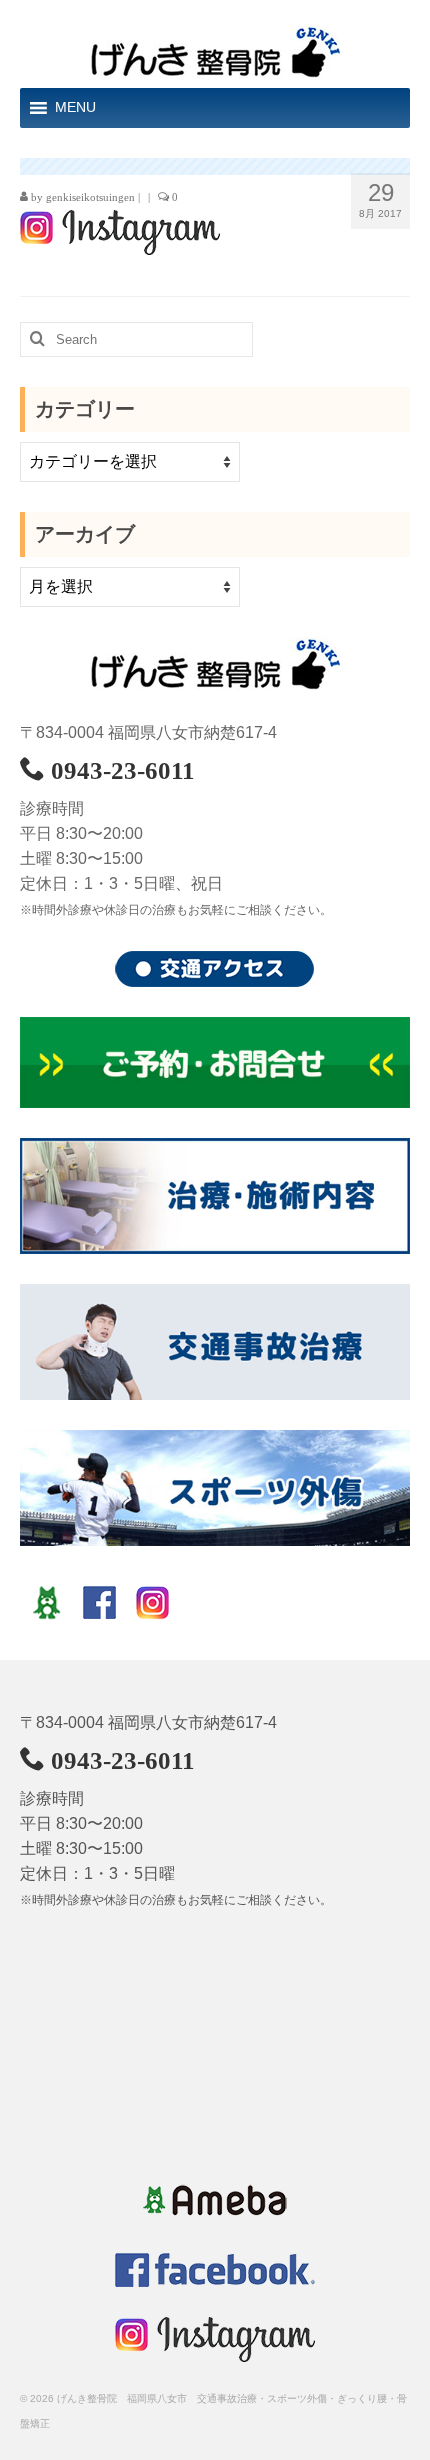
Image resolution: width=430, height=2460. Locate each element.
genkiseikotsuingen (90, 197)
